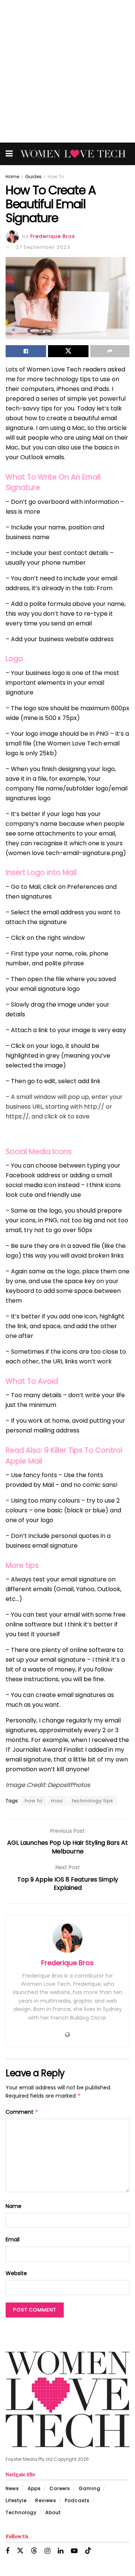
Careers (60, 2488)
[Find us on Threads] (34, 2551)
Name (13, 2206)
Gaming (90, 2488)
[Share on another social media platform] (110, 351)
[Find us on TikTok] (88, 2551)
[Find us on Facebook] (7, 2551)
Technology (21, 2512)
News (12, 2488)
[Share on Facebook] (26, 351)
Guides (33, 177)
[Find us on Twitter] (20, 2551)
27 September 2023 (43, 247)
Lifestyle (16, 2500)
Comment (22, 2112)
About (53, 2512)
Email (13, 2239)
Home (12, 177)
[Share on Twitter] (68, 351)
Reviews (46, 2500)
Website (16, 2273)
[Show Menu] (9, 154)
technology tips (93, 1801)
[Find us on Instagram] (47, 2551)
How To (56, 177)
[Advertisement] (67, 71)
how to (34, 1801)
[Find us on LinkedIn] (61, 2551)
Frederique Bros (53, 236)
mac (57, 1801)
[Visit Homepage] (73, 154)
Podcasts (77, 2500)
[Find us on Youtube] (74, 2551)
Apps (34, 2488)
